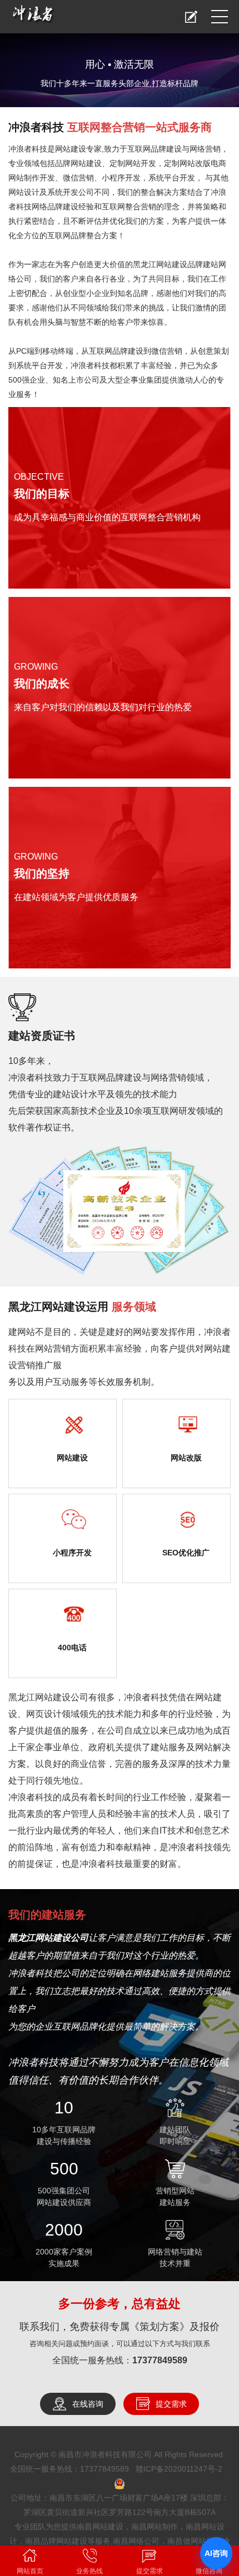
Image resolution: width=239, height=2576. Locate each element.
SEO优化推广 (186, 1553)
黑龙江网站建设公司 (48, 1697)
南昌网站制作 (155, 2527)
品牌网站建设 (78, 163)
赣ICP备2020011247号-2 (179, 2469)
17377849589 (160, 2360)
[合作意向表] (191, 17)
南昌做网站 (187, 2541)
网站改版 (186, 1458)
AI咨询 (216, 2553)
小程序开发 (72, 1553)
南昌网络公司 (136, 2541)
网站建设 (71, 149)
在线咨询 (88, 2404)
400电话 (72, 1648)
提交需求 (171, 2404)
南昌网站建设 (100, 2527)
